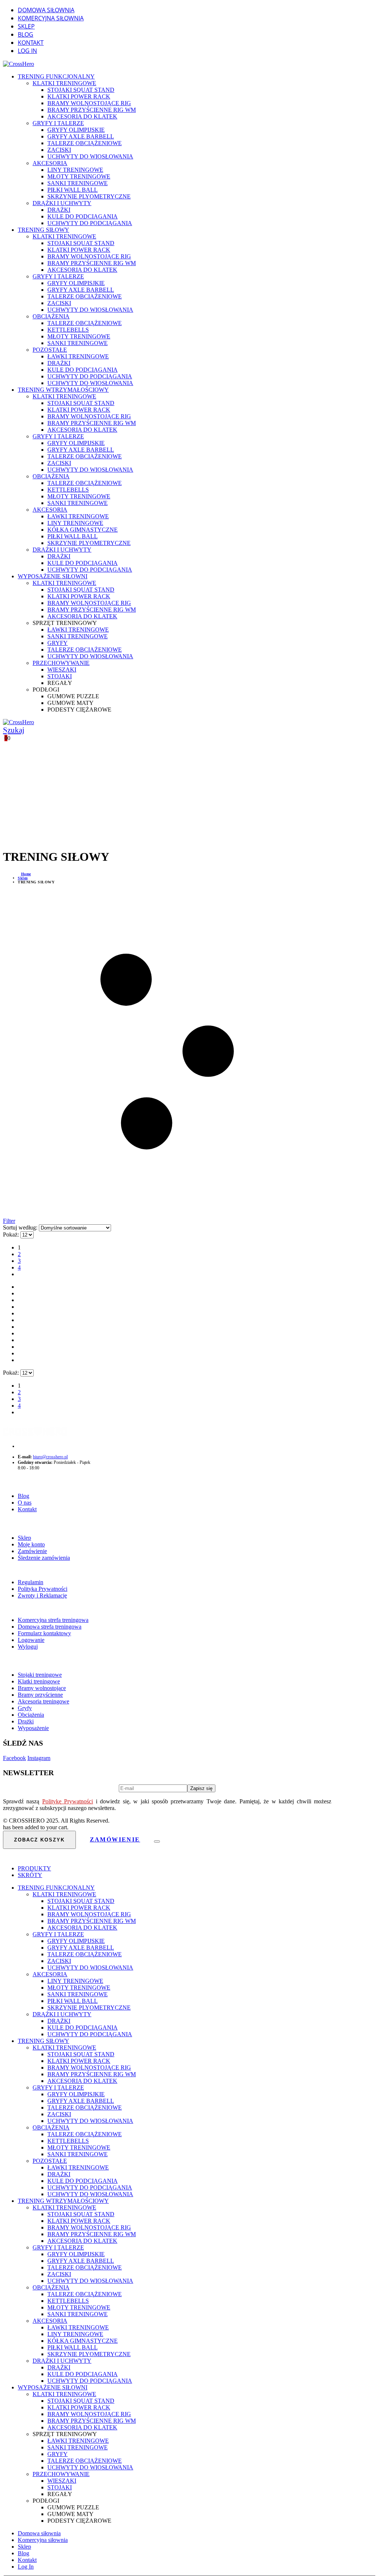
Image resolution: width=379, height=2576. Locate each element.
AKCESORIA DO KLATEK (82, 116)
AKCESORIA (50, 163)
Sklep (26, 26)
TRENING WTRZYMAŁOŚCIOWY (63, 390)
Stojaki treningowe (40, 1675)
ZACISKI (59, 150)
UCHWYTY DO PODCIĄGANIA (90, 223)
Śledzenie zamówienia (44, 1558)
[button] (9, 730)
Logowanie (31, 1640)
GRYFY (58, 643)
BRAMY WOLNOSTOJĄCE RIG (89, 103)
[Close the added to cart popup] (157, 1841)
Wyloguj (28, 1647)
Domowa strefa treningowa (50, 1627)
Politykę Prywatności (68, 1801)
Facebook (14, 1758)
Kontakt (31, 43)
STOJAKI (60, 676)
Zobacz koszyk (39, 1840)
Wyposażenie (33, 1728)
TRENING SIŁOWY (43, 230)
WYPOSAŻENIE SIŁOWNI (53, 576)
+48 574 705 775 (31, 1446)
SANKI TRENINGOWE (78, 183)
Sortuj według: (21, 1227)
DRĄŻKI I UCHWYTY (62, 203)
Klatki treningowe (39, 1681)
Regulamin (31, 1582)
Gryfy (25, 1708)
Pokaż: (12, 1235)
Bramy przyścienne (40, 1695)
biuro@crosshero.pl (50, 1457)
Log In (27, 51)
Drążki (26, 1721)
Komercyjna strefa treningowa (53, 1620)
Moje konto (31, 1544)
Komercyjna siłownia (51, 18)
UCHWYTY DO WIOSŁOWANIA (90, 156)
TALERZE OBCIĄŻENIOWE (85, 143)
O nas (25, 1503)
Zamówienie (32, 1551)
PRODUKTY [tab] (34, 1868)
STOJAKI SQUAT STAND (81, 90)
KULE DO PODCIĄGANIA (83, 216)
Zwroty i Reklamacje (42, 1595)
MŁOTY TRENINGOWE (79, 176)
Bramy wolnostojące (42, 1688)
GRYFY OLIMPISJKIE (76, 283)
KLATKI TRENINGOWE (64, 83)
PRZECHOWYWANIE (61, 663)
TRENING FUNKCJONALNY (56, 76)
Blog (26, 34)
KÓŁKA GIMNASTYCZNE (83, 530)
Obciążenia (31, 1715)
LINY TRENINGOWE (75, 170)
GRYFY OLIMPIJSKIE (76, 130)
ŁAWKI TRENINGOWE (78, 356)
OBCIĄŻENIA (51, 316)
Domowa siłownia (46, 10)
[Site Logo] (19, 64)
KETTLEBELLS (68, 330)
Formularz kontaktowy (44, 1633)
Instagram (39, 1758)
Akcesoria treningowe (43, 1701)
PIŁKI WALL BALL (73, 190)
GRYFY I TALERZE (58, 123)
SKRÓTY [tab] (30, 1875)
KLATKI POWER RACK (79, 96)
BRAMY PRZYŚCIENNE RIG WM (92, 110)
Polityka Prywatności (43, 1589)
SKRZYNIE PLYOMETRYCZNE (89, 196)
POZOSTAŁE (50, 350)
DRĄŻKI (59, 210)
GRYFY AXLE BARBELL (81, 136)
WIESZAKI (62, 670)
